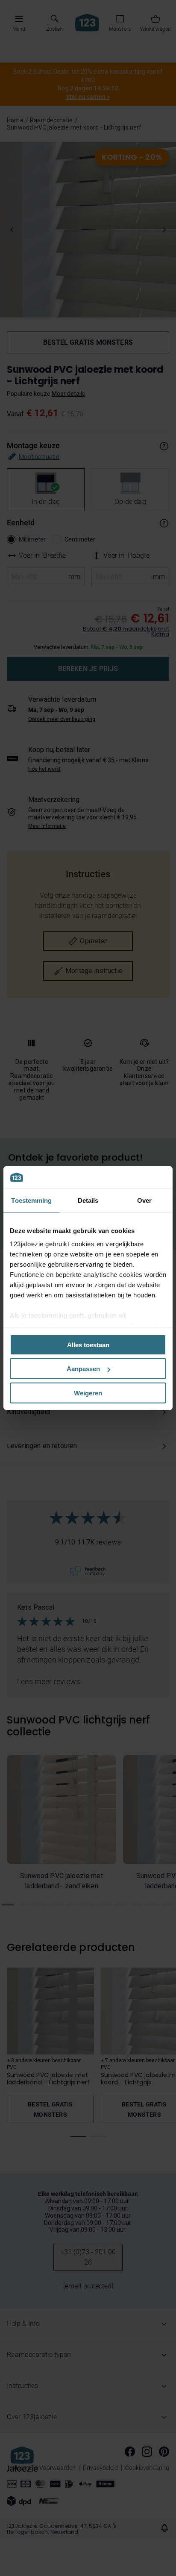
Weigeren (88, 1393)
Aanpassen (83, 1369)
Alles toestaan (88, 1344)
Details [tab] (88, 1200)
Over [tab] (144, 1200)
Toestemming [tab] (31, 1200)
